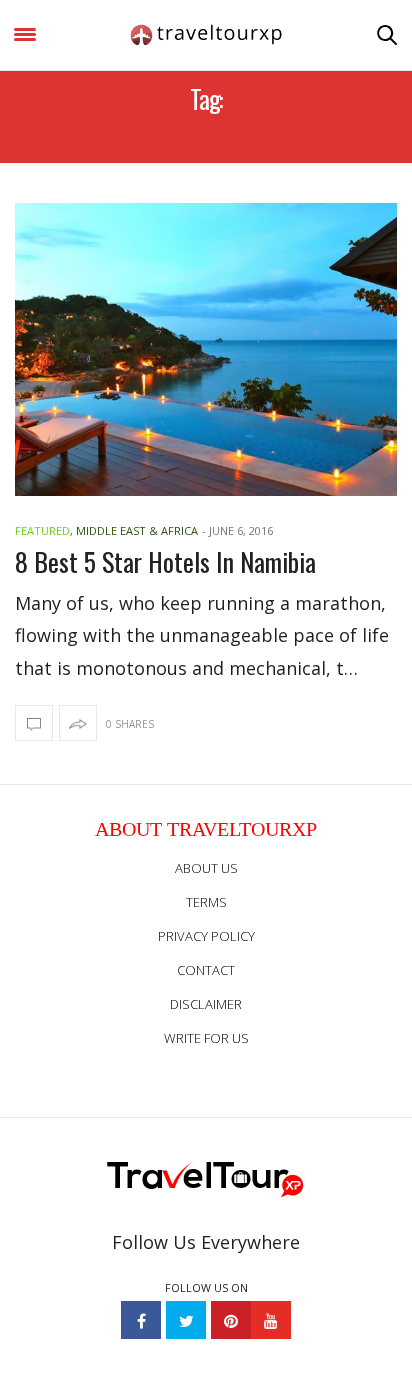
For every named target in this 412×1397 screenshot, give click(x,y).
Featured (42, 530)
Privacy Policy (206, 936)
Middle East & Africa (137, 530)
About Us (206, 868)
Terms (206, 902)
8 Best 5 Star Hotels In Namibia (165, 561)
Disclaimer (206, 1004)
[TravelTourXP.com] (206, 35)
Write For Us (206, 1038)
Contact (206, 970)
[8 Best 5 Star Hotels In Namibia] (206, 349)
